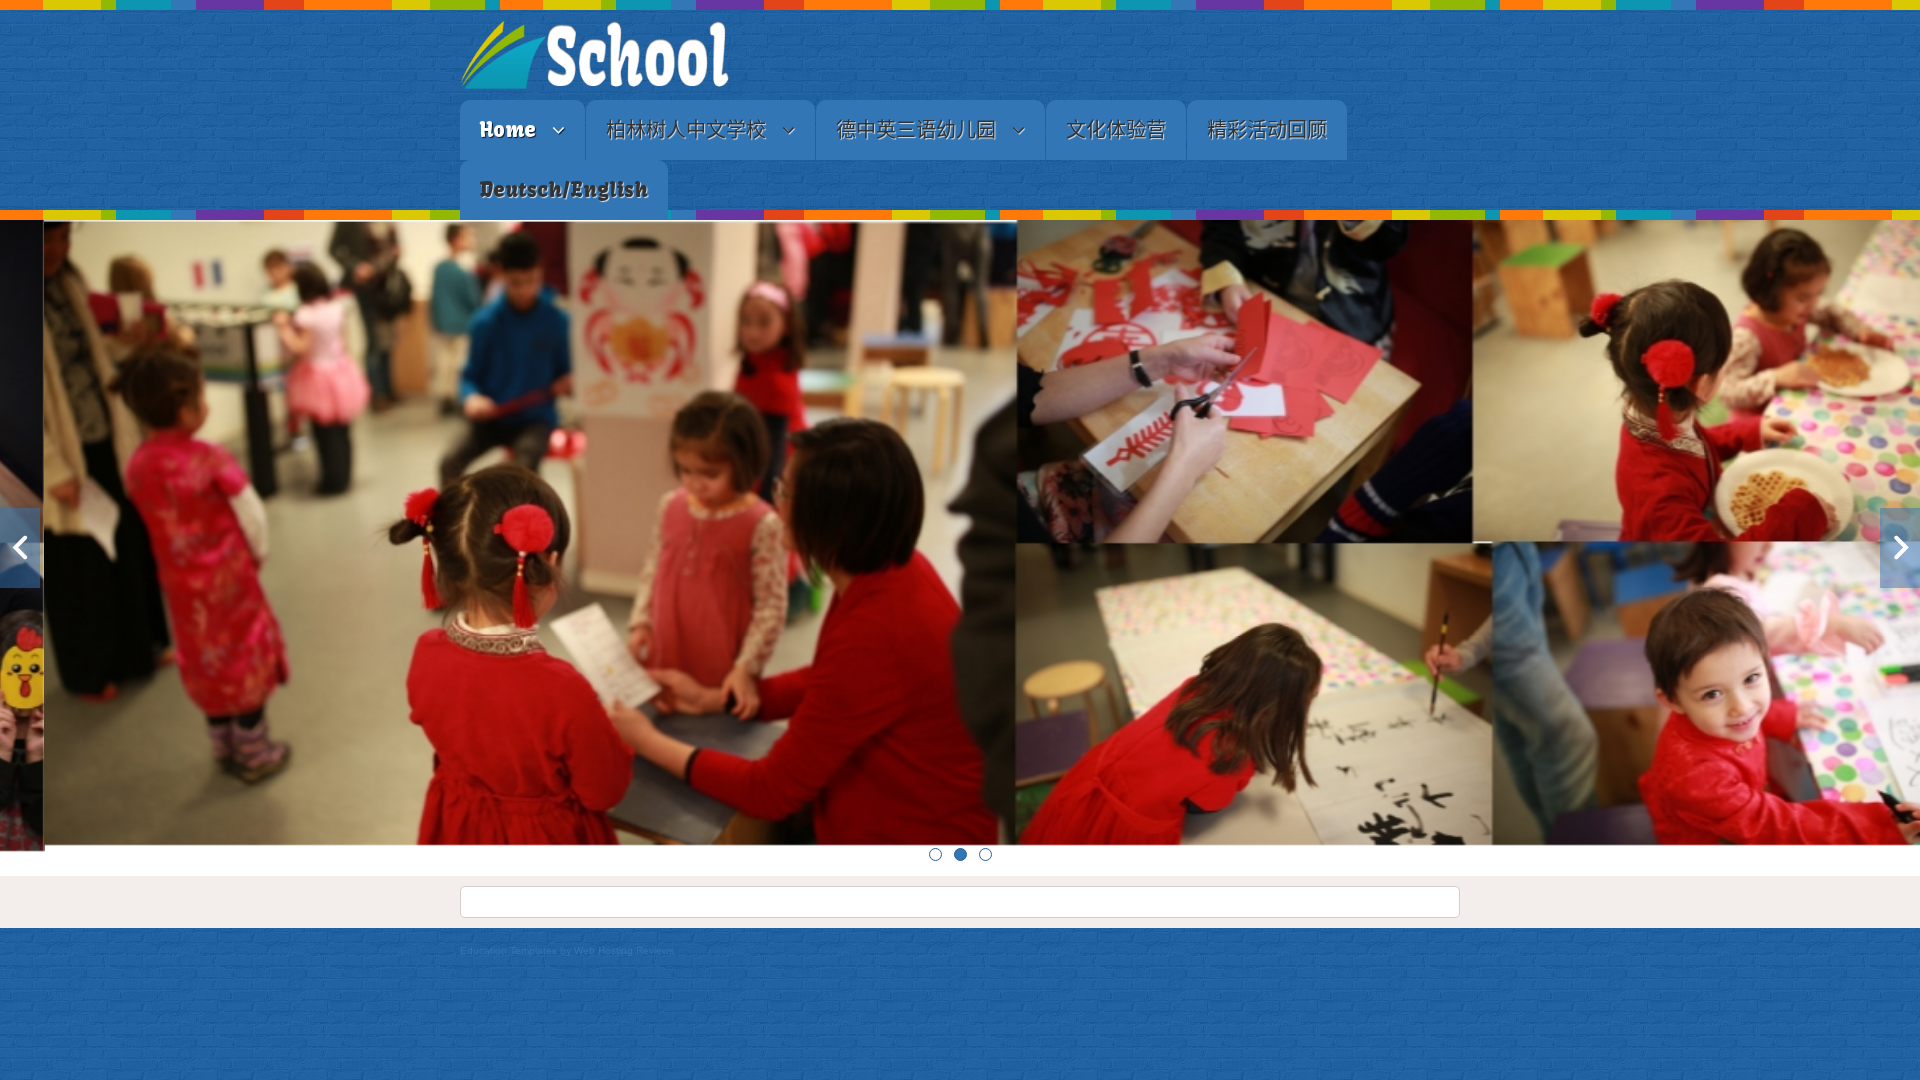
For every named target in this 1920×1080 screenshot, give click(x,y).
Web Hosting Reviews (624, 950)
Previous (20, 548)
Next (1900, 548)
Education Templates (508, 950)
